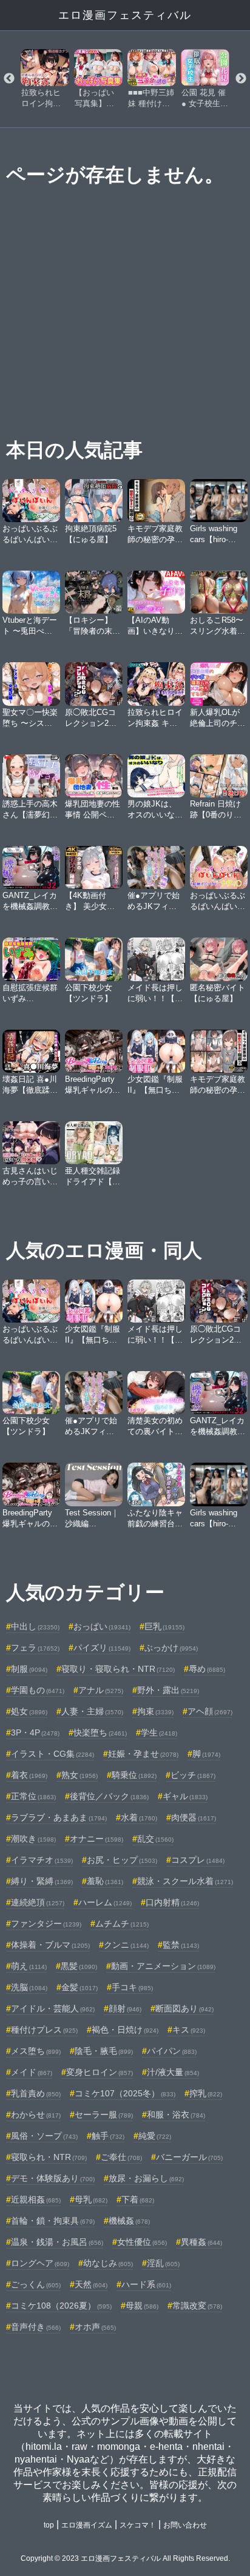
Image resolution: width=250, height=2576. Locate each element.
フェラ (35, 1648)
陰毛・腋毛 (104, 2051)
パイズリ (102, 1648)
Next (241, 79)
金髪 (79, 1987)
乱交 (155, 1839)
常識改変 (197, 2306)
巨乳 (164, 1626)
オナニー (96, 1839)
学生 (159, 1732)
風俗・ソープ (44, 2136)
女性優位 (142, 2242)
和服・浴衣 (176, 2115)
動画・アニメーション (163, 1966)
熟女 (79, 1775)
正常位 (33, 1796)
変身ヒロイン (100, 2072)
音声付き (36, 2327)
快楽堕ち (100, 1732)
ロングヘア (40, 2263)
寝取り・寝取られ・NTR (118, 1669)
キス (189, 2030)
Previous (9, 79)
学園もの (38, 1690)
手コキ (132, 1987)
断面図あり (184, 2008)
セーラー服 (104, 2115)
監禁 (181, 1945)
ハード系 (146, 2284)
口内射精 (172, 1902)
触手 (108, 2136)
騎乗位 (134, 1775)
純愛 (155, 2136)
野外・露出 (168, 1690)
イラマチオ (42, 1860)
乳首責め (36, 2093)
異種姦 (201, 2242)
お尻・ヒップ (122, 1860)
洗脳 (29, 1987)
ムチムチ (122, 1924)
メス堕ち (36, 2051)
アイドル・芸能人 (53, 2008)
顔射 (125, 2008)
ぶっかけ (171, 1648)
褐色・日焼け (125, 2030)
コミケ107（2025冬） (125, 2093)
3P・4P (35, 1732)
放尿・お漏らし (146, 2178)
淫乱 (163, 2263)
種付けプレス (44, 2030)
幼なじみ (108, 2263)
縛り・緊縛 (42, 1881)
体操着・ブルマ (50, 1945)
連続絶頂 (38, 1902)
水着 (139, 1817)
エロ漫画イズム (87, 2525)
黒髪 (79, 1966)
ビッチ (193, 1775)
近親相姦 (36, 2199)
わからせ (36, 2115)
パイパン (172, 2051)
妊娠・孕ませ (143, 1754)
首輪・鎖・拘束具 (53, 2221)
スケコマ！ (138, 2525)
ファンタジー (46, 1924)
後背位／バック (109, 1796)
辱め (207, 1669)
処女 (29, 1711)
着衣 (29, 1775)
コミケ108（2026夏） (61, 2306)
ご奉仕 (121, 2157)
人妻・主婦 (92, 1711)
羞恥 (105, 1881)
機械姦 (129, 2221)
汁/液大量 (173, 2072)
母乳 (91, 2199)
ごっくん (36, 2284)
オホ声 (95, 2327)
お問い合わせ (185, 2525)
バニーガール (189, 2157)
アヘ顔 (210, 1711)
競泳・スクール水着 (185, 1881)
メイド (32, 2072)
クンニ (126, 1945)
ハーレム (105, 1902)
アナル (101, 1690)
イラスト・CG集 (52, 1754)
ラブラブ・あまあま (59, 1817)
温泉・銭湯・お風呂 (57, 2242)
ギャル (185, 1796)
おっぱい (102, 1626)
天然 (91, 2284)
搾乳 (206, 2093)
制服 (29, 1669)
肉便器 (194, 1817)
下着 (138, 2199)
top (49, 2525)
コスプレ (198, 1860)
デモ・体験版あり (53, 2178)
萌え (29, 1966)
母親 (142, 2306)
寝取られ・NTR (49, 2157)
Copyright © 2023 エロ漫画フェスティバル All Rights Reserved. (125, 2558)
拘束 (155, 1711)
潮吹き (33, 1839)
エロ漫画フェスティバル (125, 15)
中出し (35, 1626)
